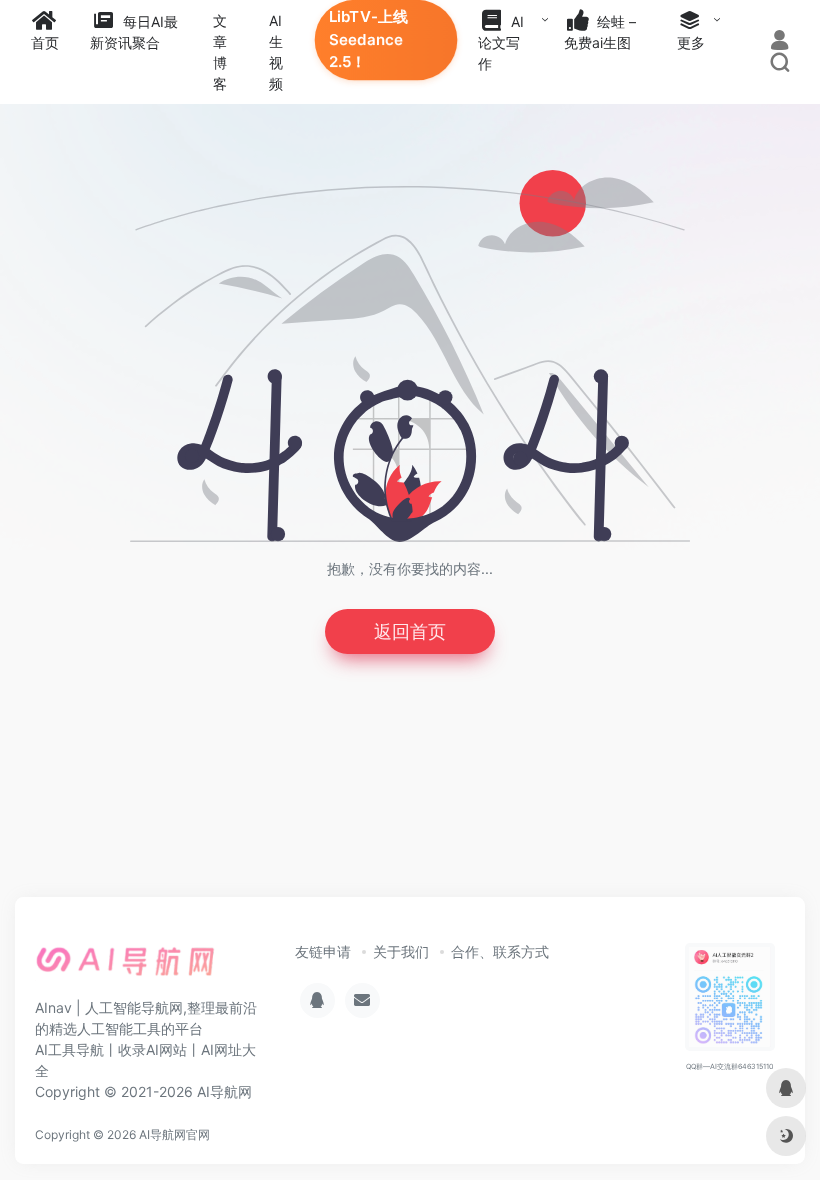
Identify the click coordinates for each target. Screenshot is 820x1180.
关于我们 (401, 951)
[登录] (779, 42)
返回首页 (410, 631)
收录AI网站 (152, 1049)
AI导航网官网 (174, 1134)
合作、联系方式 (500, 951)
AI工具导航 (69, 1049)
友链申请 (323, 951)
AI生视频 (276, 52)
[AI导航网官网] (125, 967)
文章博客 (220, 52)
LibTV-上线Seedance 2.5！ (368, 39)
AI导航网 (224, 1091)
